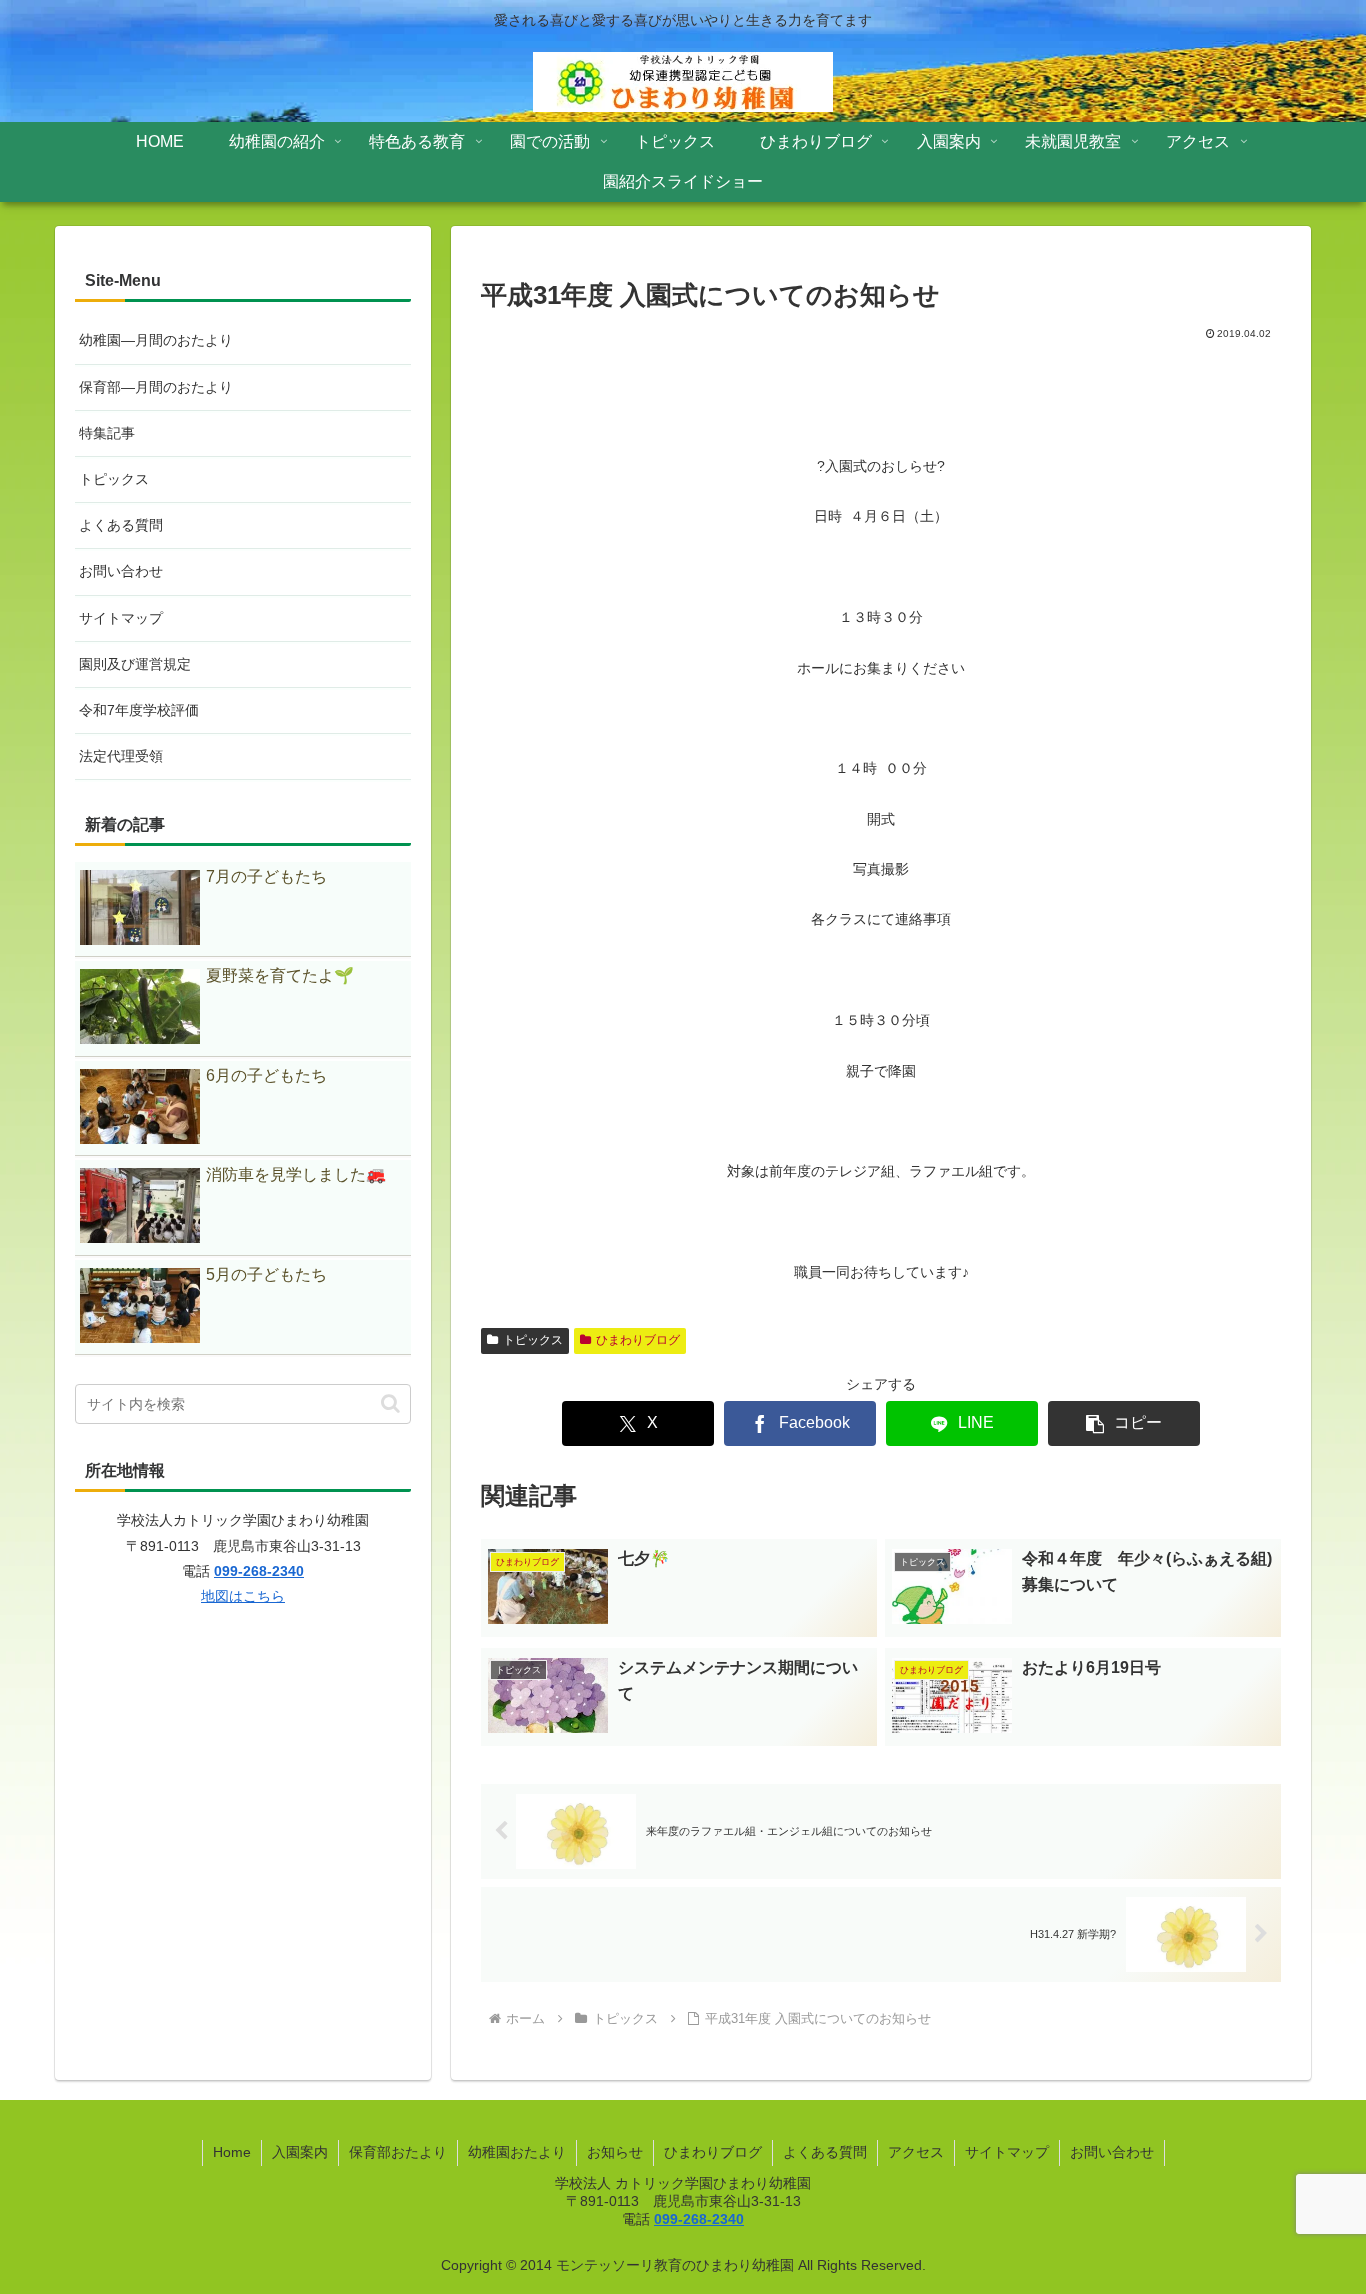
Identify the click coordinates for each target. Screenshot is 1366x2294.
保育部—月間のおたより (156, 387)
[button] (1124, 1423)
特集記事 (107, 433)
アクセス (916, 2152)
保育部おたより (398, 2152)
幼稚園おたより (517, 2152)
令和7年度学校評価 (139, 710)
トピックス (533, 1340)
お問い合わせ (121, 571)
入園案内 (300, 2152)
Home (232, 2152)
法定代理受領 (121, 756)
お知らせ (615, 2152)
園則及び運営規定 (135, 664)
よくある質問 (121, 525)
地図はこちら (243, 1596)
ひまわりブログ (638, 1340)
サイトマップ (121, 618)
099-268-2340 (259, 1571)
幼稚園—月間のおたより (156, 340)
